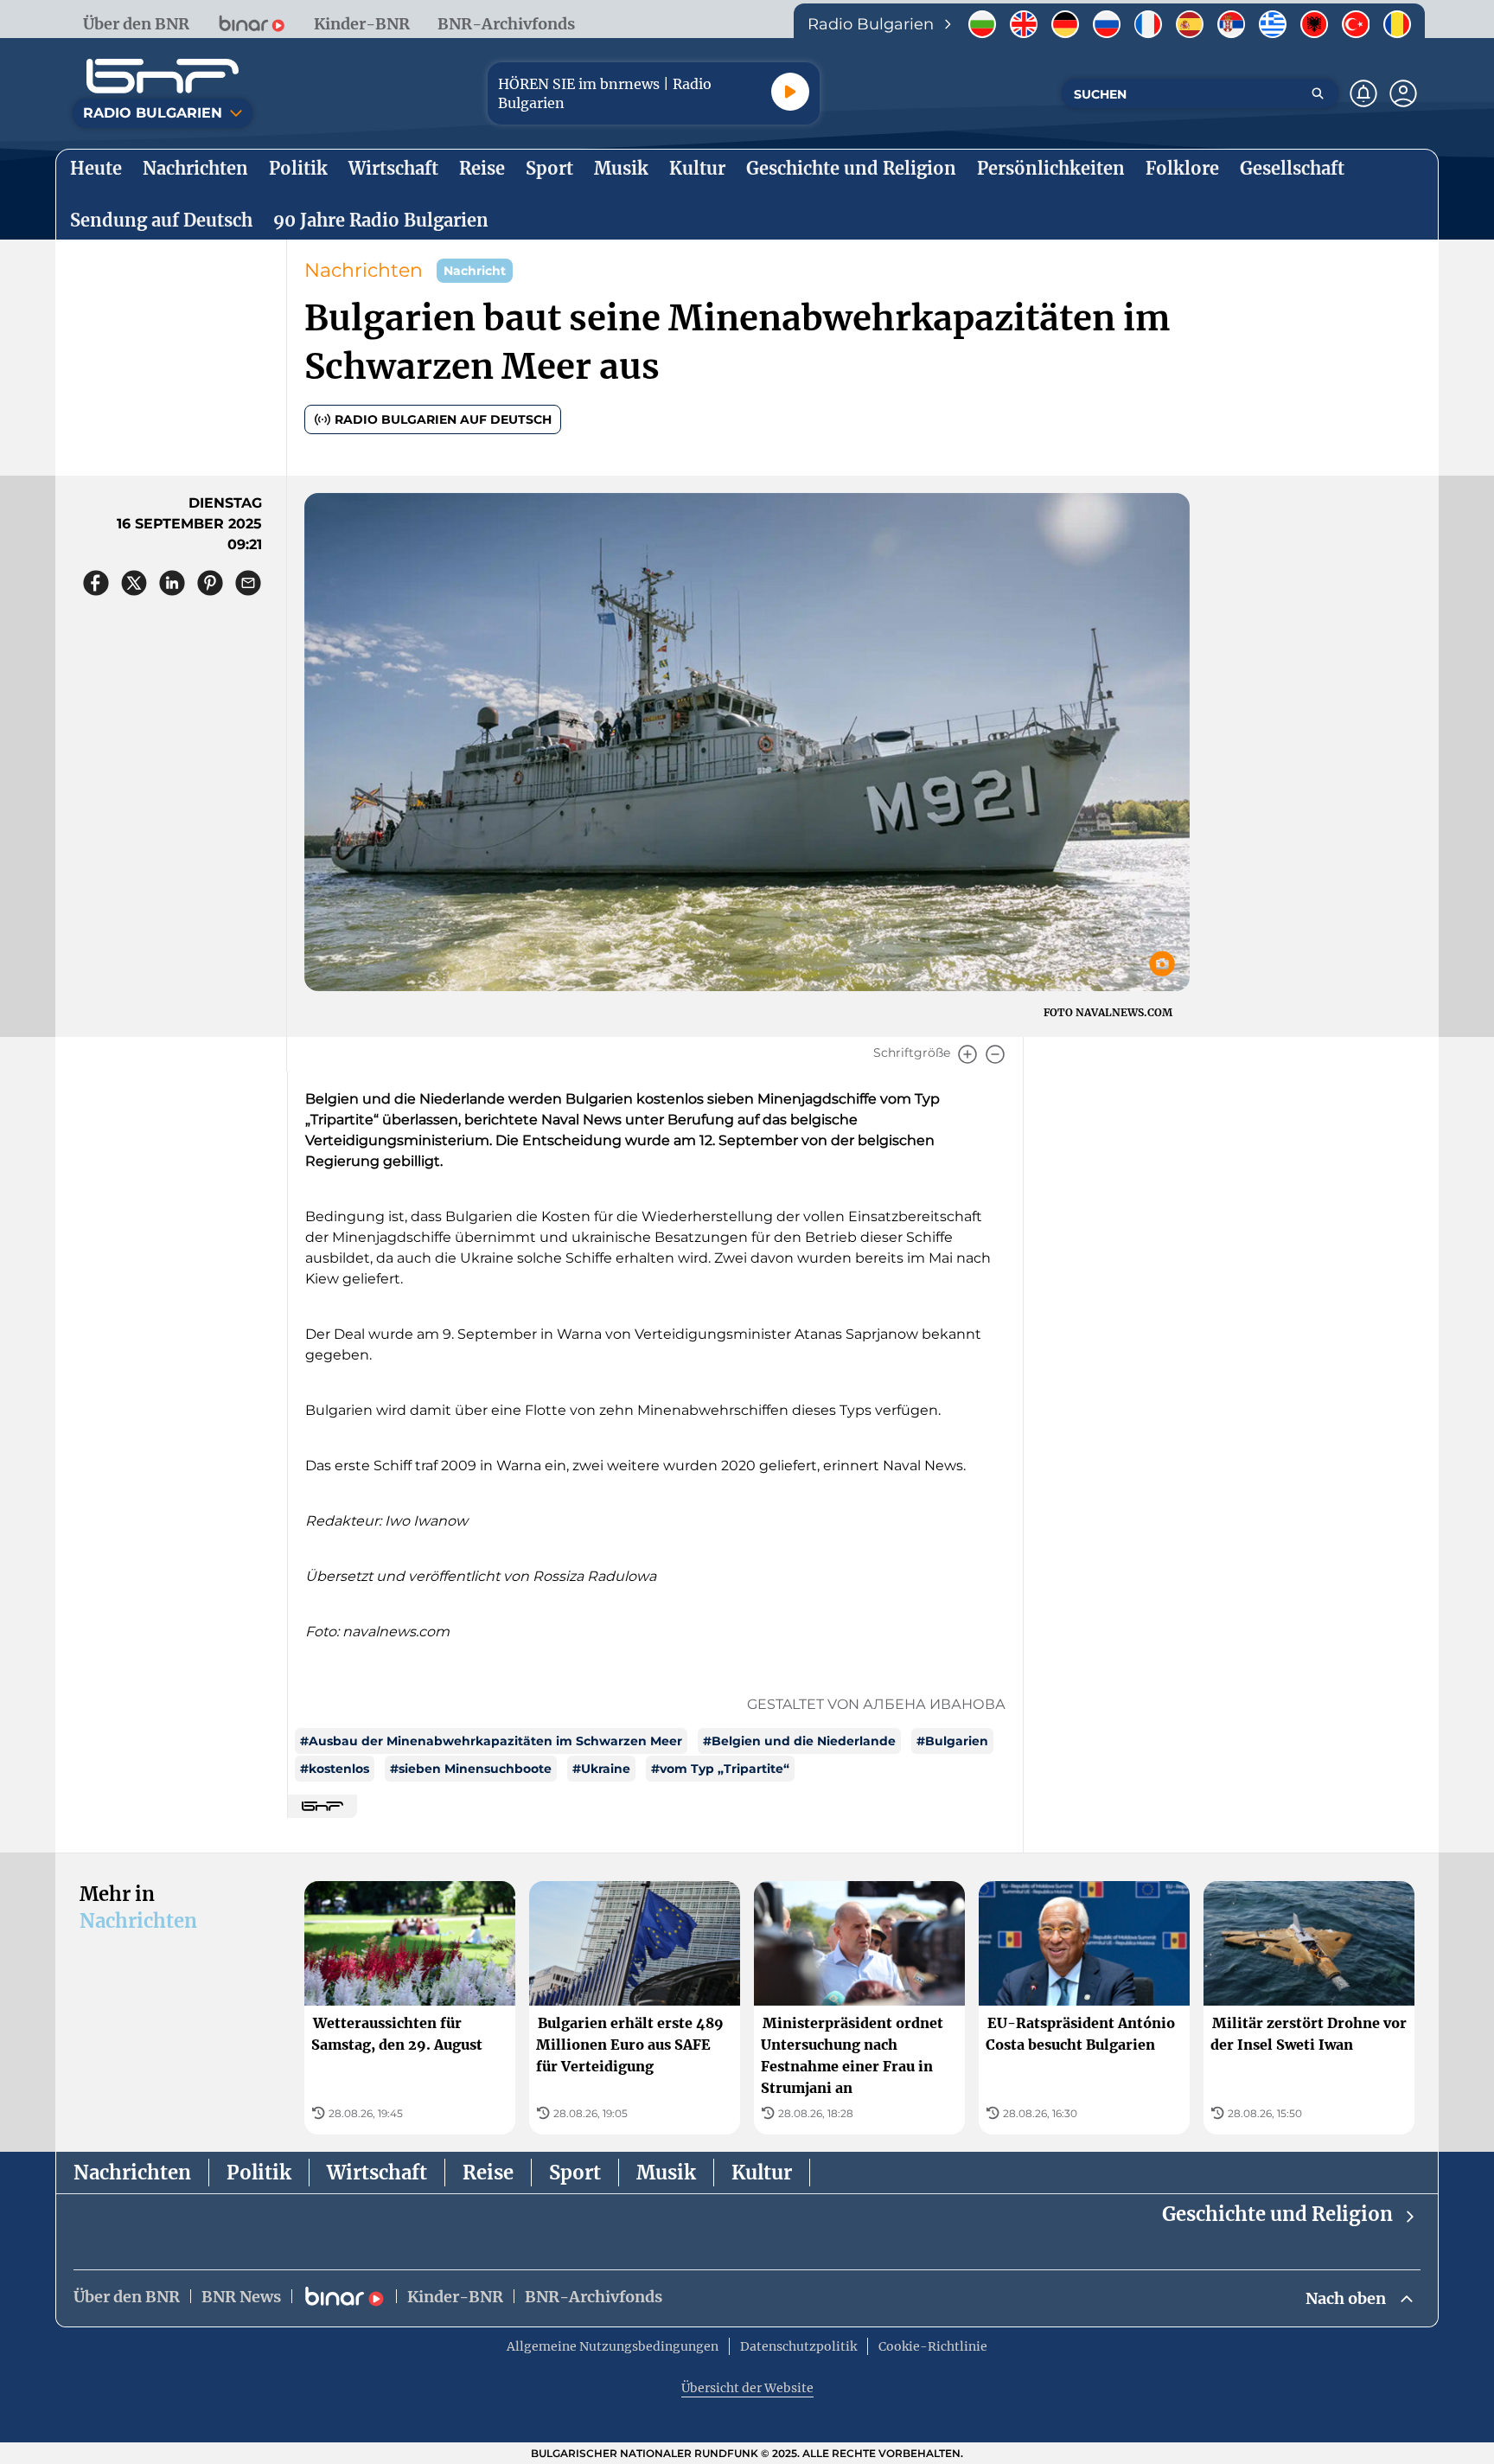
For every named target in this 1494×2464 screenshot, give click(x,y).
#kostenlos (335, 1769)
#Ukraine (601, 1769)
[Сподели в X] (134, 583)
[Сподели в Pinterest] (210, 583)
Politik (259, 2173)
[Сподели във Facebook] (96, 583)
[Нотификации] (1363, 93)
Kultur (762, 2173)
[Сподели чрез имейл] (248, 583)
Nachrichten (364, 270)
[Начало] (163, 76)
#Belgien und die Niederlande (799, 1741)
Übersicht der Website (747, 2388)
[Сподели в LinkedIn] (172, 583)
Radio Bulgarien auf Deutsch (443, 419)
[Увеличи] (967, 1054)
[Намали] (995, 1054)
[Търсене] (1318, 93)
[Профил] (1403, 93)
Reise (488, 2173)
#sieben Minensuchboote (471, 1769)
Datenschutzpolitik (798, 2346)
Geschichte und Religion (1277, 2214)
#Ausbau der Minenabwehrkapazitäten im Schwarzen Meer (491, 1741)
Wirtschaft (377, 2173)
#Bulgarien (952, 1741)
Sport (575, 2173)
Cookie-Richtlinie (933, 2346)
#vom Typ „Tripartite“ (720, 1769)
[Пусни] (790, 92)
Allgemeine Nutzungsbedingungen (613, 2346)
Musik (666, 2173)
